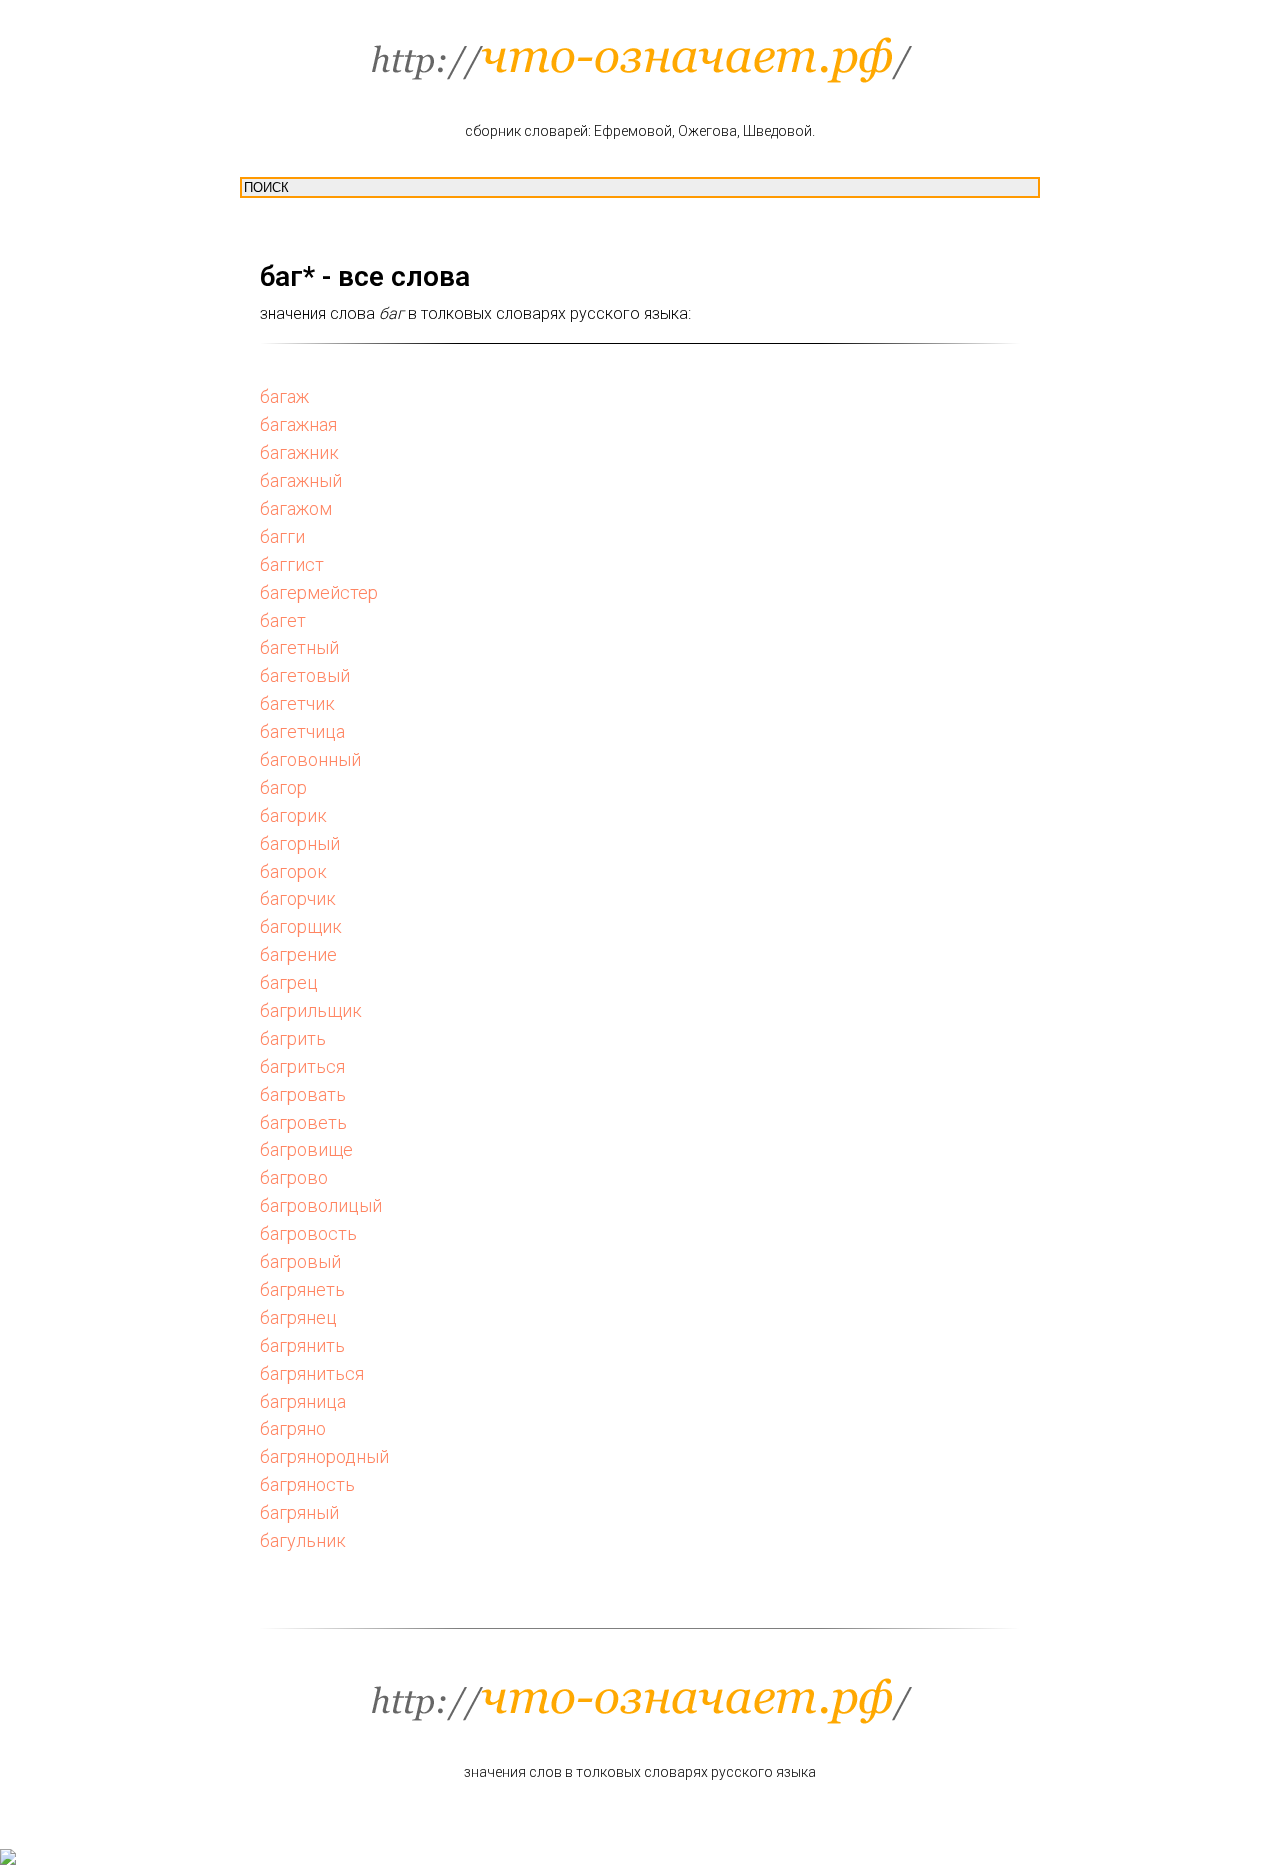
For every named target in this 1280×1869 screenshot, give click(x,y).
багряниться (312, 1373)
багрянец (298, 1317)
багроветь (303, 1122)
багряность (307, 1484)
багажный (301, 480)
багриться (302, 1066)
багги (282, 536)
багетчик (297, 703)
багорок (293, 871)
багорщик (301, 926)
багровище (306, 1149)
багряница (303, 1401)
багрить (293, 1038)
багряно (293, 1428)
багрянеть (302, 1289)
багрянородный (324, 1456)
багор (283, 787)
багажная (298, 424)
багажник (299, 452)
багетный (299, 647)
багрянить (302, 1345)
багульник (303, 1540)
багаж (284, 396)
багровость (308, 1233)
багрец (289, 982)
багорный (300, 843)
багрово (294, 1177)
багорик (293, 815)
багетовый (305, 675)
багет (283, 620)
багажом (296, 508)
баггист (292, 564)
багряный (299, 1512)
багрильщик (311, 1010)
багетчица (302, 731)
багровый (300, 1261)
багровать (303, 1094)
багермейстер (319, 592)
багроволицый (321, 1205)
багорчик (298, 898)
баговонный (310, 759)
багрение (298, 954)
